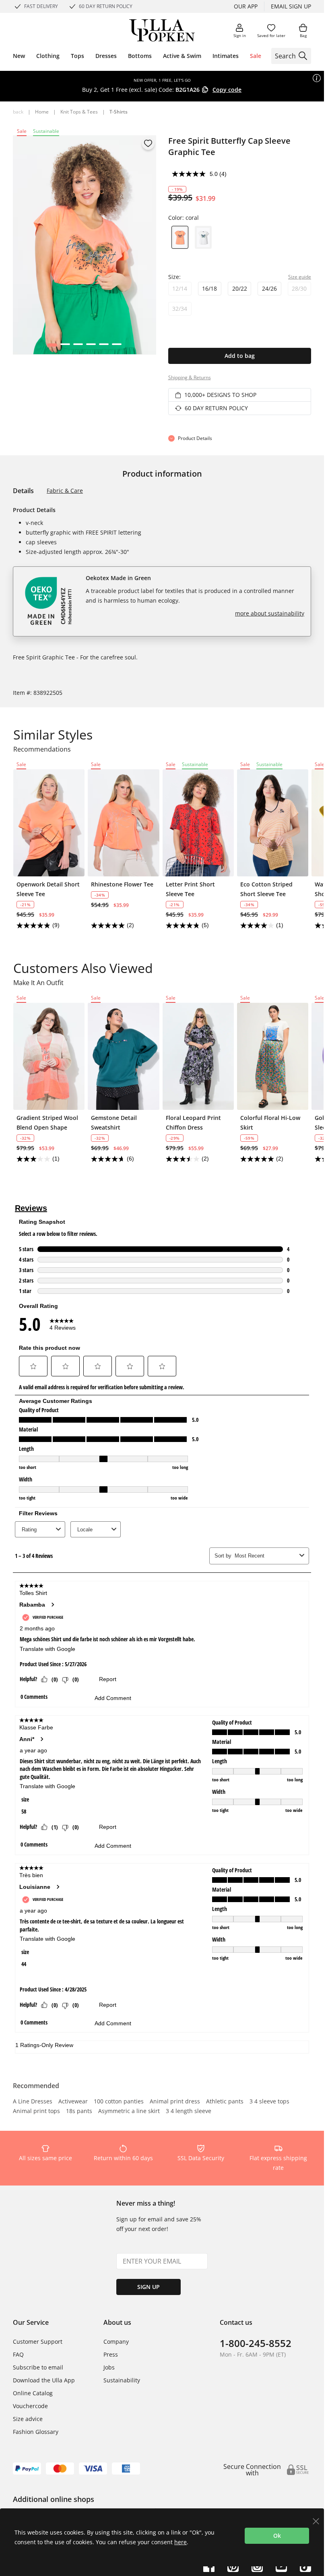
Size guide (300, 277)
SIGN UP (148, 2287)
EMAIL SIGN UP (291, 6)
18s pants (79, 2111)
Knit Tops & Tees (79, 112)
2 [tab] (65, 347)
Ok (277, 2536)
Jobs (109, 2367)
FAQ (18, 2354)
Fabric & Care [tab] (65, 491)
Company (116, 2342)
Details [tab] (23, 491)
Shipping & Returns (190, 377)
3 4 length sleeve (189, 2111)
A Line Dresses (33, 2102)
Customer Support (38, 2342)
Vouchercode (30, 2406)
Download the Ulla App (44, 2380)
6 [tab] (117, 347)
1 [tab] (52, 347)
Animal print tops (36, 2111)
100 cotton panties (119, 2102)
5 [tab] (104, 347)
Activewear (73, 2102)
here (180, 2542)
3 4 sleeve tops (269, 2102)
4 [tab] (91, 347)
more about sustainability (270, 613)
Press (111, 2354)
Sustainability (122, 2380)
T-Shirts (119, 112)
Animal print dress (175, 2102)
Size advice (28, 2419)
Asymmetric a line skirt (129, 2111)
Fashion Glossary (36, 2432)
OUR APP (246, 6)
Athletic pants (225, 2102)
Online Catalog (33, 2393)
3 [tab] (78, 347)
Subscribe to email (38, 2367)
